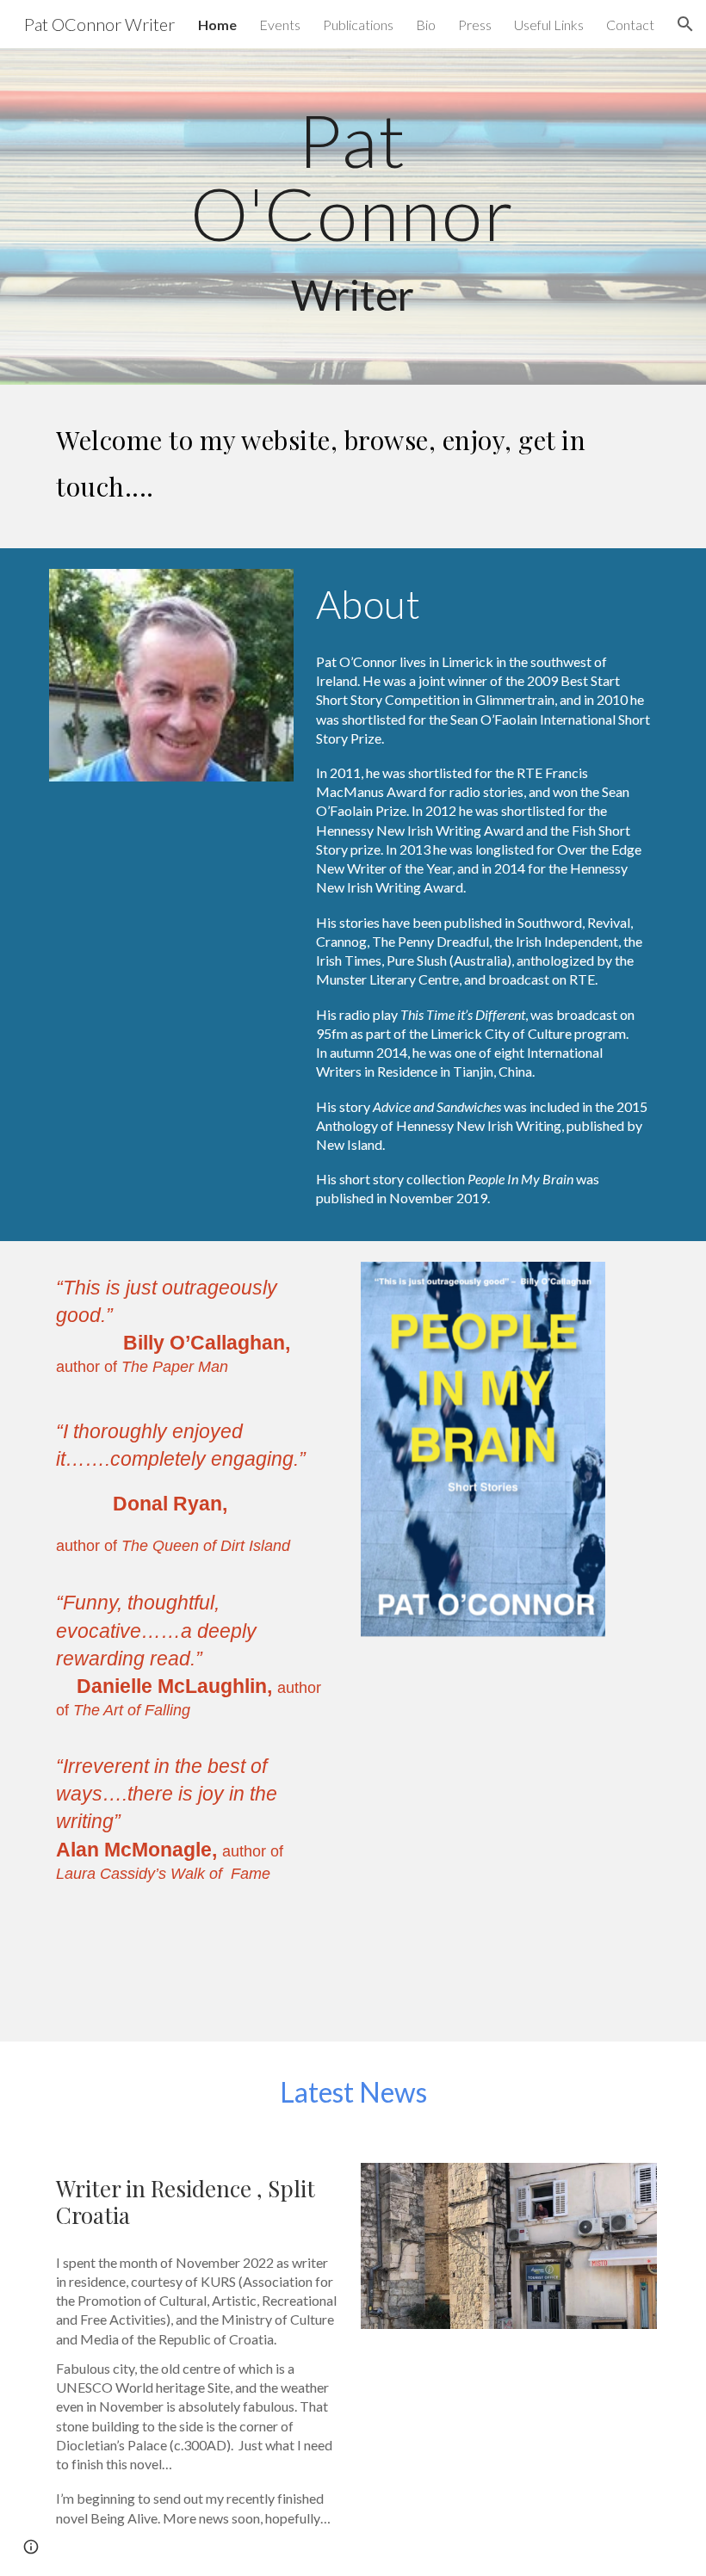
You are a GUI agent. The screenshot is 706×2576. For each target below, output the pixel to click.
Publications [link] (358, 25)
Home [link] (217, 25)
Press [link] (475, 25)
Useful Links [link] (549, 25)
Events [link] (280, 25)
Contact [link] (630, 25)
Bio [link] (426, 25)
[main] (353, 216)
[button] (685, 24)
